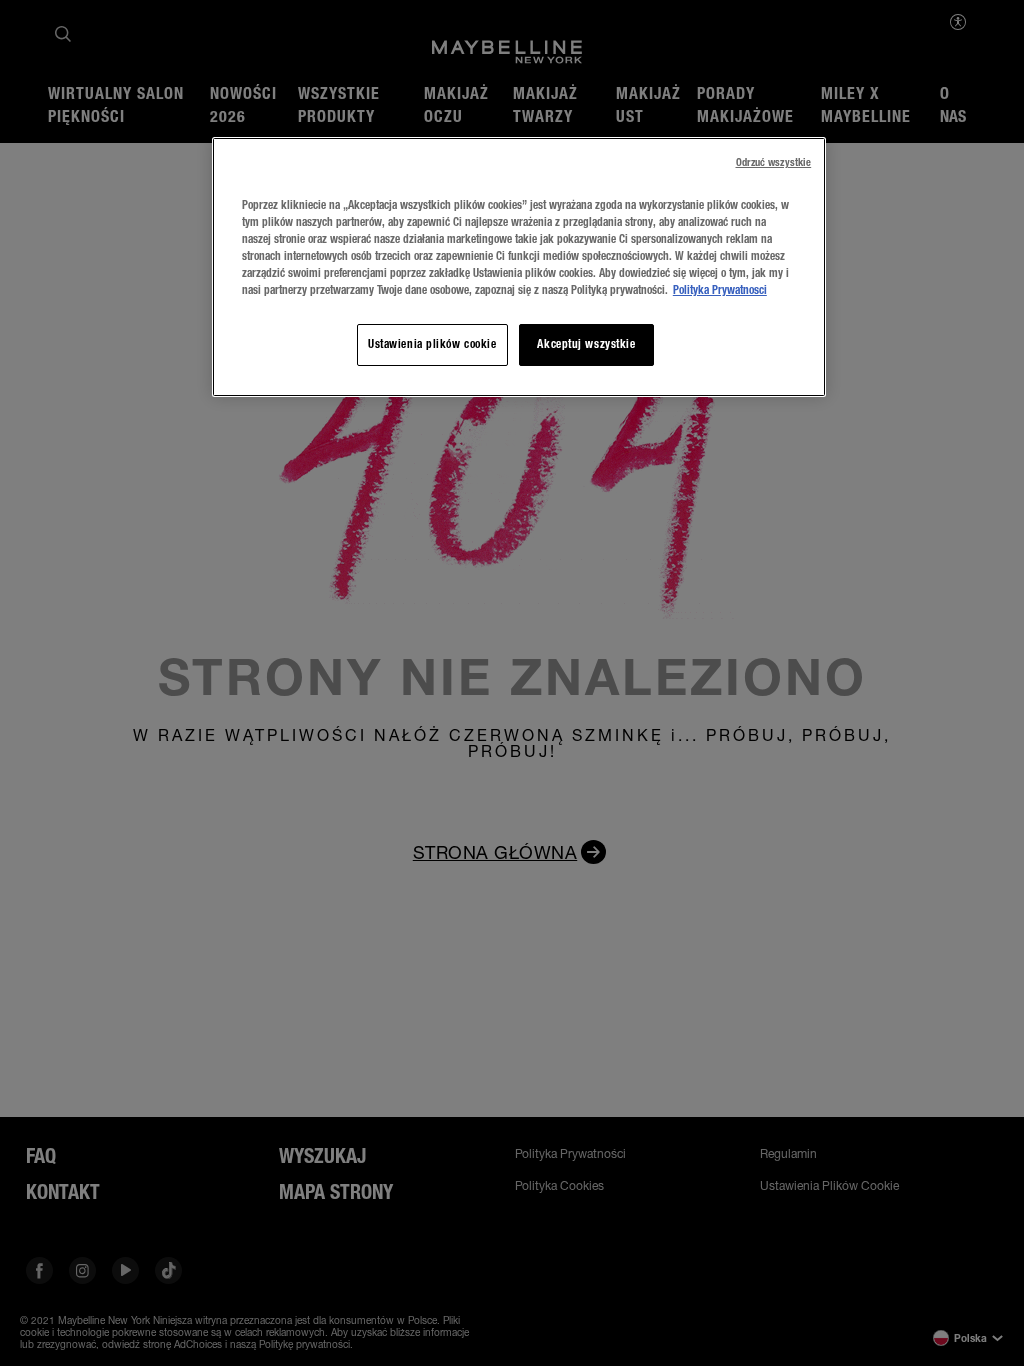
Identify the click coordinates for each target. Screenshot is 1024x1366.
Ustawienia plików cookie (432, 344)
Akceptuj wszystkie (586, 344)
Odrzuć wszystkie (774, 162)
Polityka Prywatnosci (720, 290)
